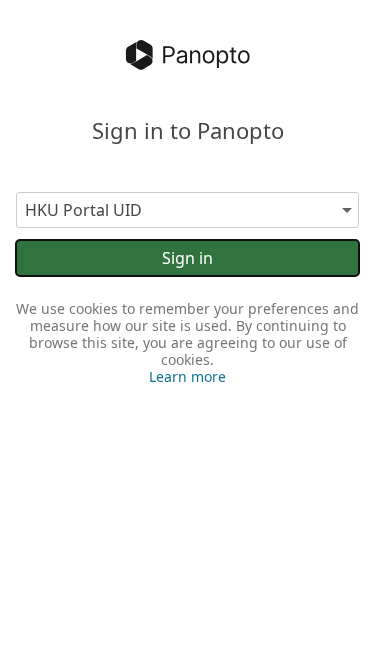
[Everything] (188, 55)
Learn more (187, 376)
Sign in (187, 258)
